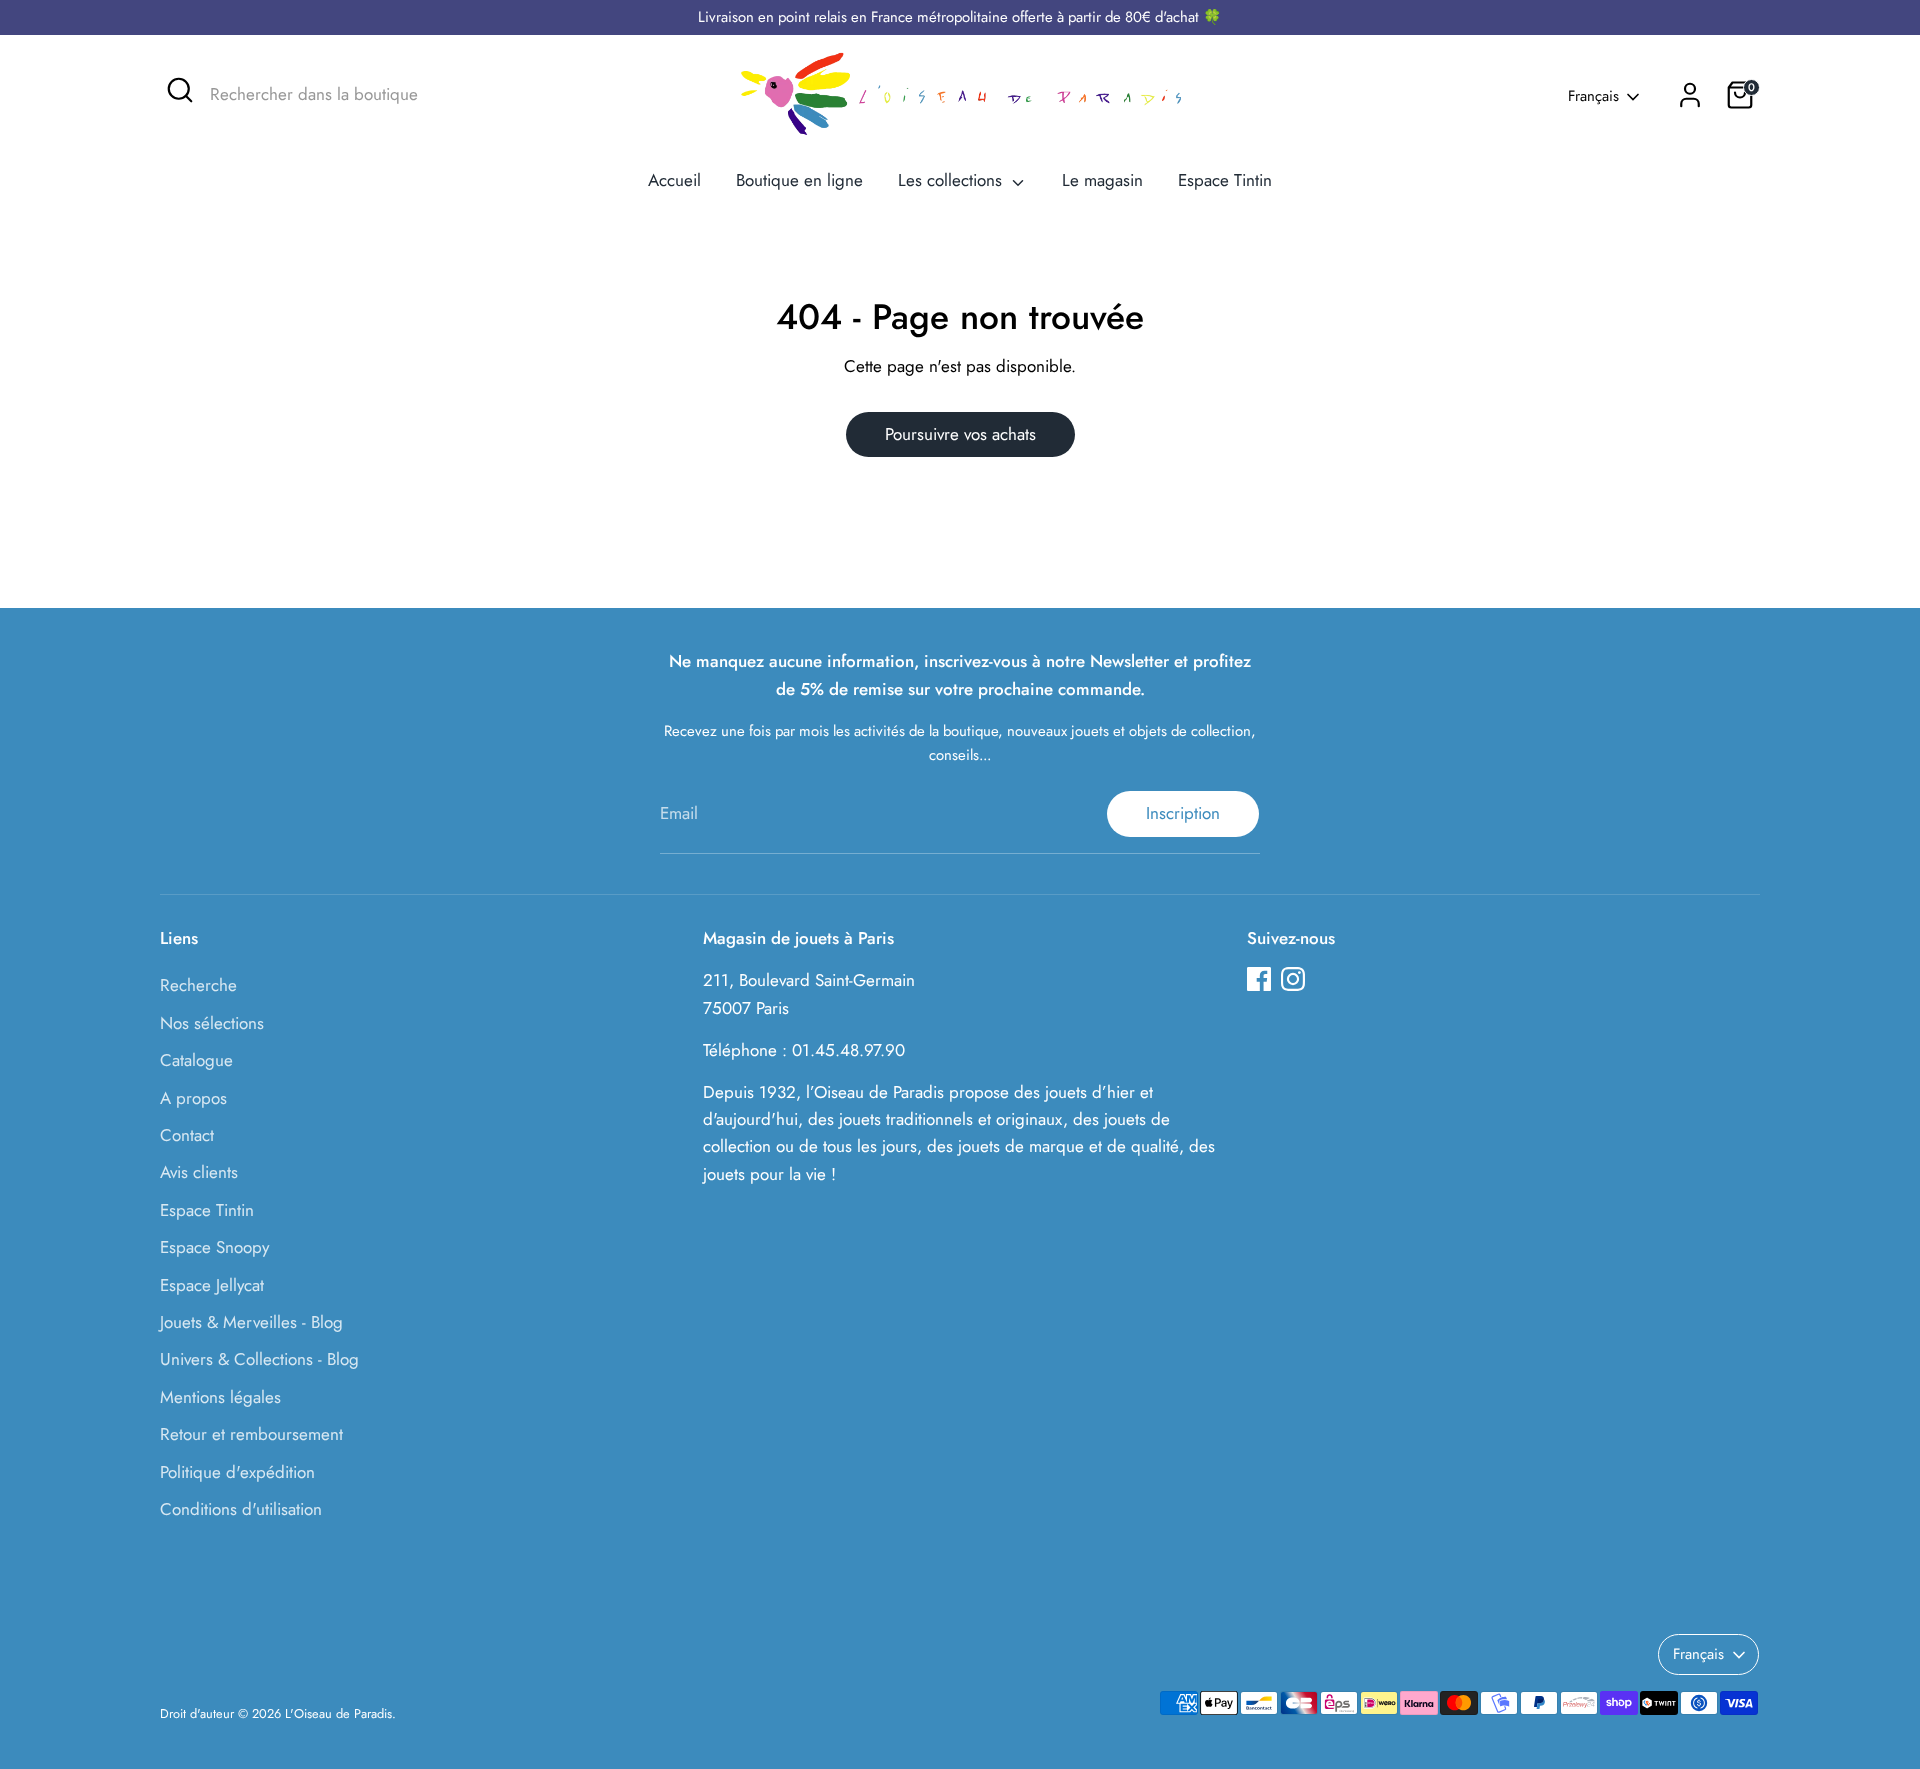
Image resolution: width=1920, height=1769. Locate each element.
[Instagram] (1293, 979)
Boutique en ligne (799, 180)
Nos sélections (212, 1023)
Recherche (198, 985)
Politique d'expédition (237, 1472)
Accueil (674, 180)
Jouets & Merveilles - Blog (251, 1322)
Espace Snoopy (214, 1247)
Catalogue (196, 1060)
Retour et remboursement (251, 1434)
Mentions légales (220, 1397)
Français (1593, 96)
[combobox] (360, 95)
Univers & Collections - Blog (259, 1359)
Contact (187, 1135)
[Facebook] (1259, 979)
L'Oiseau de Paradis (338, 1713)
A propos (193, 1098)
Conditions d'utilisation (241, 1509)
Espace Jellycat (212, 1285)
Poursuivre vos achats (960, 434)
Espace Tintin (1225, 180)
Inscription (1183, 813)
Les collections (952, 180)
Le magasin (1102, 180)
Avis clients (199, 1172)
